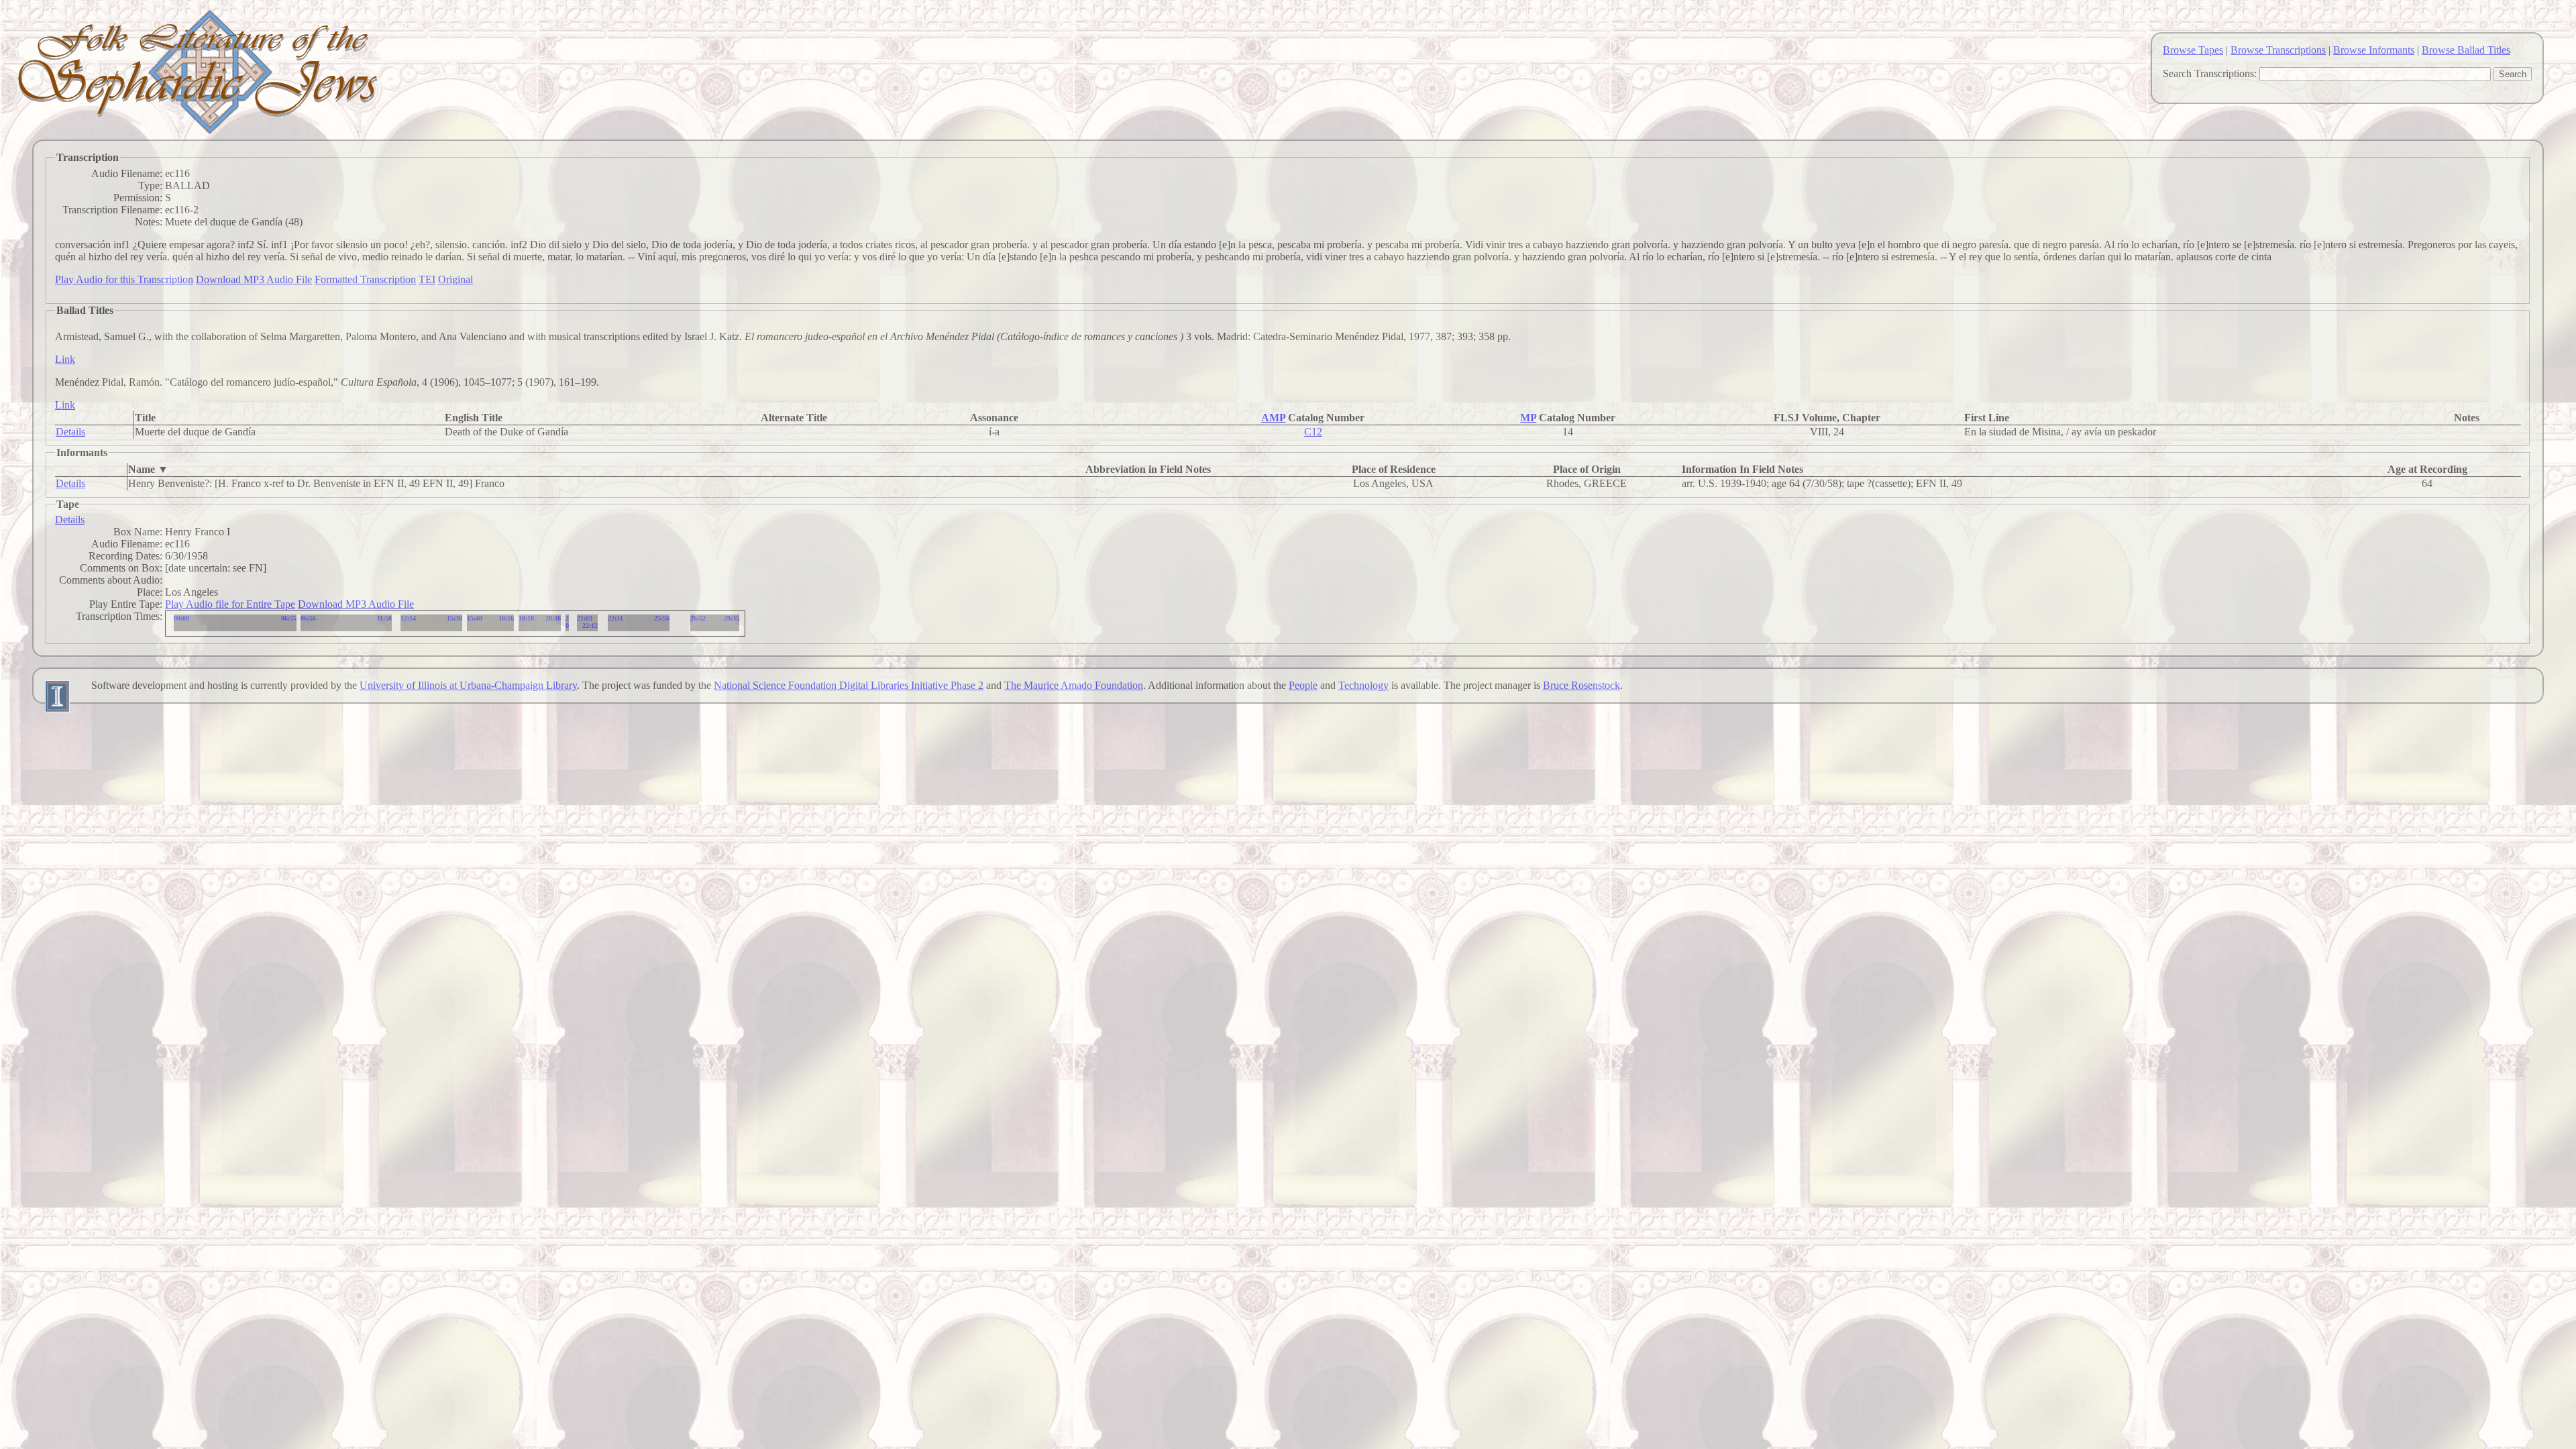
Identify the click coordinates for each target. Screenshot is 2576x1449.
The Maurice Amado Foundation (1074, 685)
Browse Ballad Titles (2466, 50)
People (1303, 685)
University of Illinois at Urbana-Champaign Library (468, 685)
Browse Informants (2374, 50)
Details (70, 432)
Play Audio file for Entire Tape (230, 604)
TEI (427, 279)
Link (65, 359)
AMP (1273, 418)
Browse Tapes (2193, 50)
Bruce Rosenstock (1581, 685)
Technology (1363, 685)
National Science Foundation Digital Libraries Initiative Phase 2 (849, 685)
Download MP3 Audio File (254, 279)
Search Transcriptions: (2210, 73)
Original (455, 279)
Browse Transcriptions (2278, 50)
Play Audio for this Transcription (124, 279)
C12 (1313, 432)
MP (1528, 418)
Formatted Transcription (365, 279)
